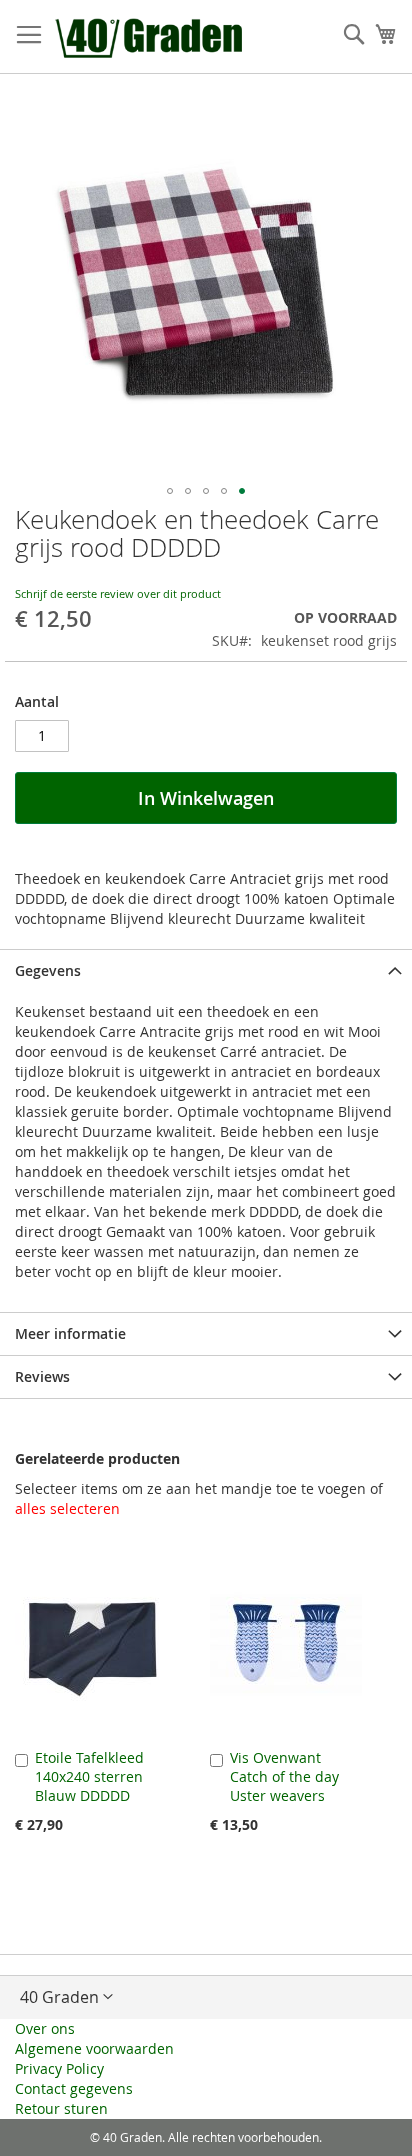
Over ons (45, 2028)
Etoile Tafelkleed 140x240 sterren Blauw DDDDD (89, 1776)
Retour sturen (61, 2108)
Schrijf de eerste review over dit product (118, 593)
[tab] (206, 970)
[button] (170, 491)
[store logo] (150, 37)
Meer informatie (70, 1333)
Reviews (42, 1376)
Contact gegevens (74, 2088)
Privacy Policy (59, 2068)
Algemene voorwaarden (94, 2048)
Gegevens (48, 970)
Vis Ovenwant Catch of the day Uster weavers (284, 1776)
